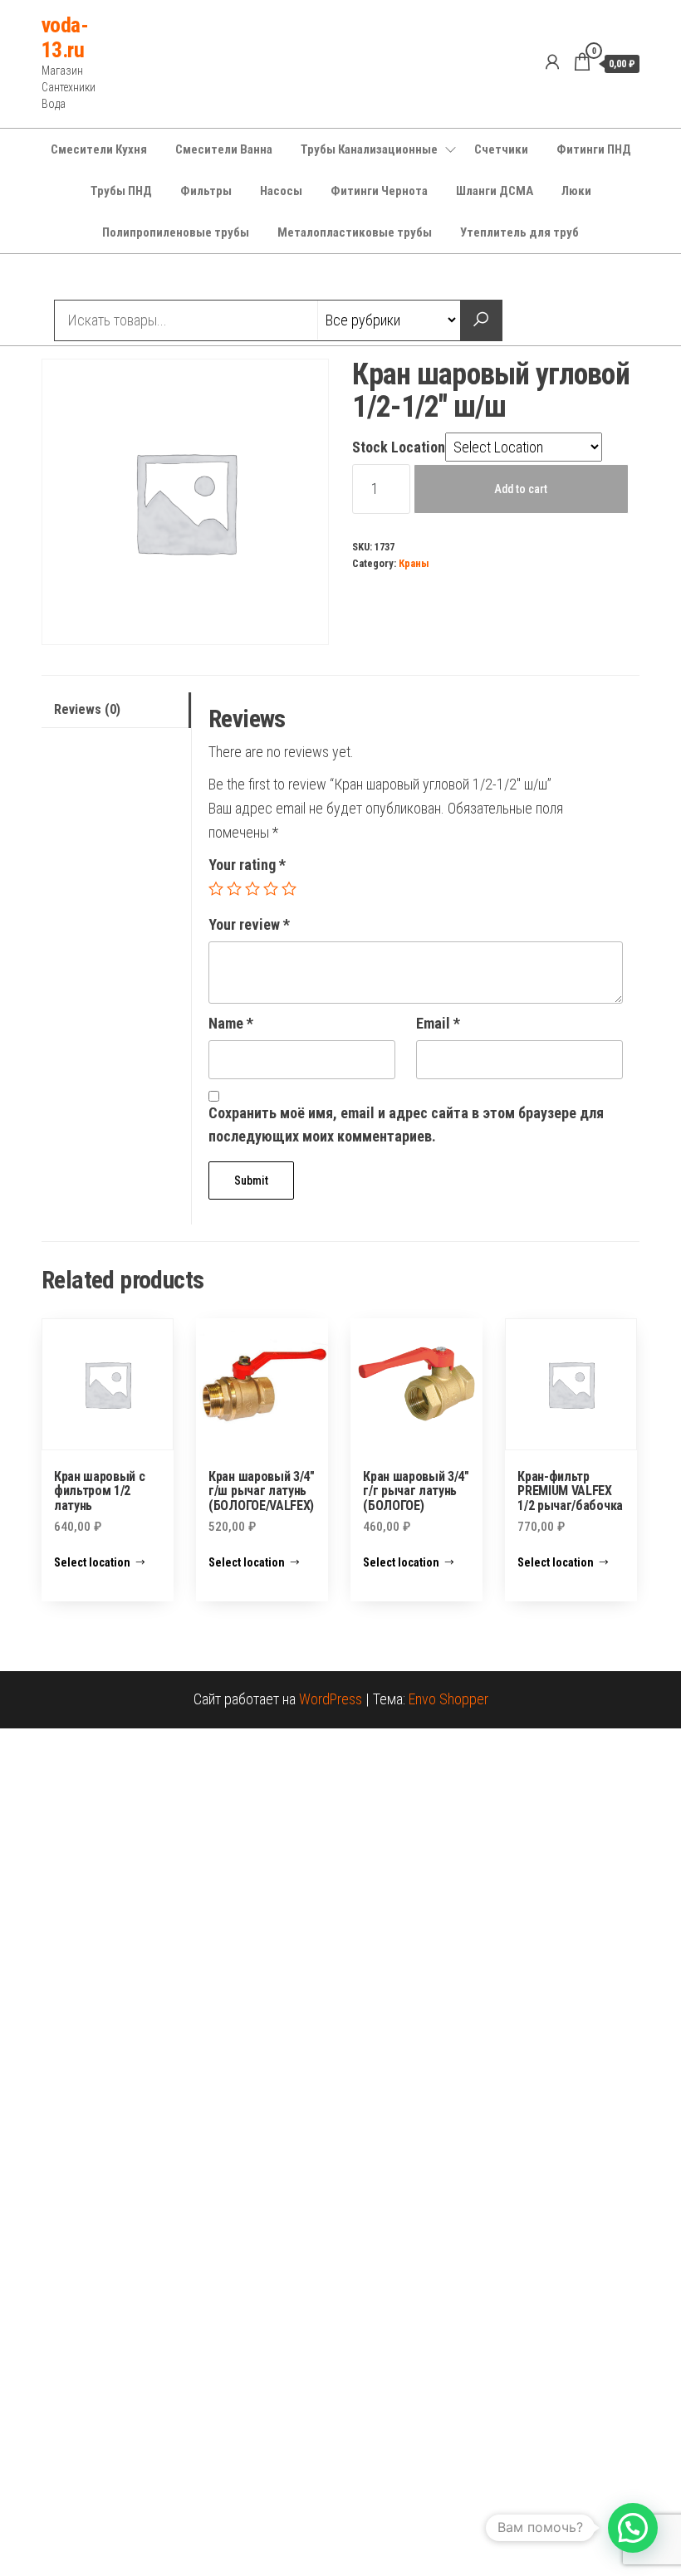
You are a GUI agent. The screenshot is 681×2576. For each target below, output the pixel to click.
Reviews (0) (87, 709)
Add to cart (521, 489)
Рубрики (102, 279)
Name (231, 1023)
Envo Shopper (448, 1699)
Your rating (247, 865)
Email (438, 1023)
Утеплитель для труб (519, 232)
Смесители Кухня (99, 149)
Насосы (281, 191)
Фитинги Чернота (379, 191)
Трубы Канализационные (369, 149)
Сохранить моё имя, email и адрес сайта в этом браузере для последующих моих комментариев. (406, 1125)
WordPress (331, 1699)
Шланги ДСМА (495, 191)
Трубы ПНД (121, 191)
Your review (249, 924)
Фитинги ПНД (594, 149)
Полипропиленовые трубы (176, 232)
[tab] (116, 710)
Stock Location (399, 447)
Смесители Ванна (224, 149)
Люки (576, 191)
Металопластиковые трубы (355, 232)
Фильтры (206, 191)
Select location (92, 1562)
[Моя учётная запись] (552, 62)
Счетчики (501, 149)
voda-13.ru (65, 37)
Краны (414, 563)
